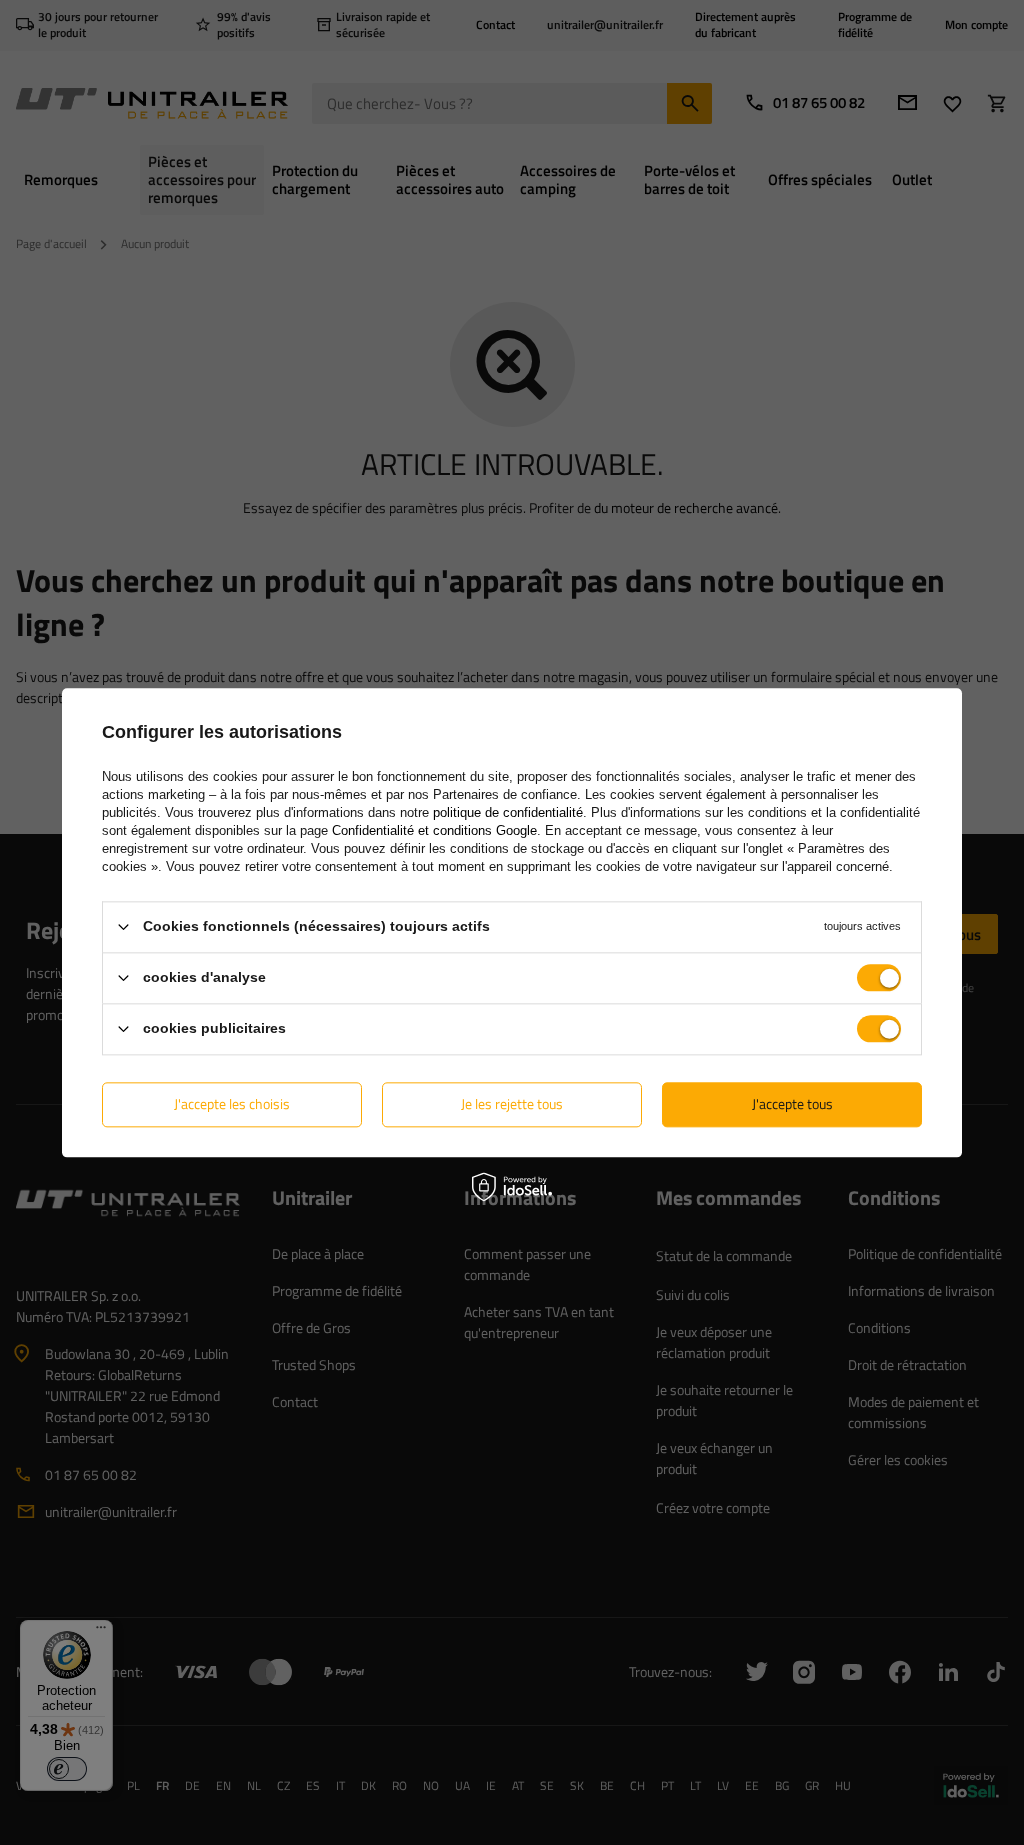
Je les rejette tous (512, 1103)
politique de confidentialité (508, 812)
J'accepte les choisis (232, 1103)
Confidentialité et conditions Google (434, 830)
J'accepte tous (792, 1103)
